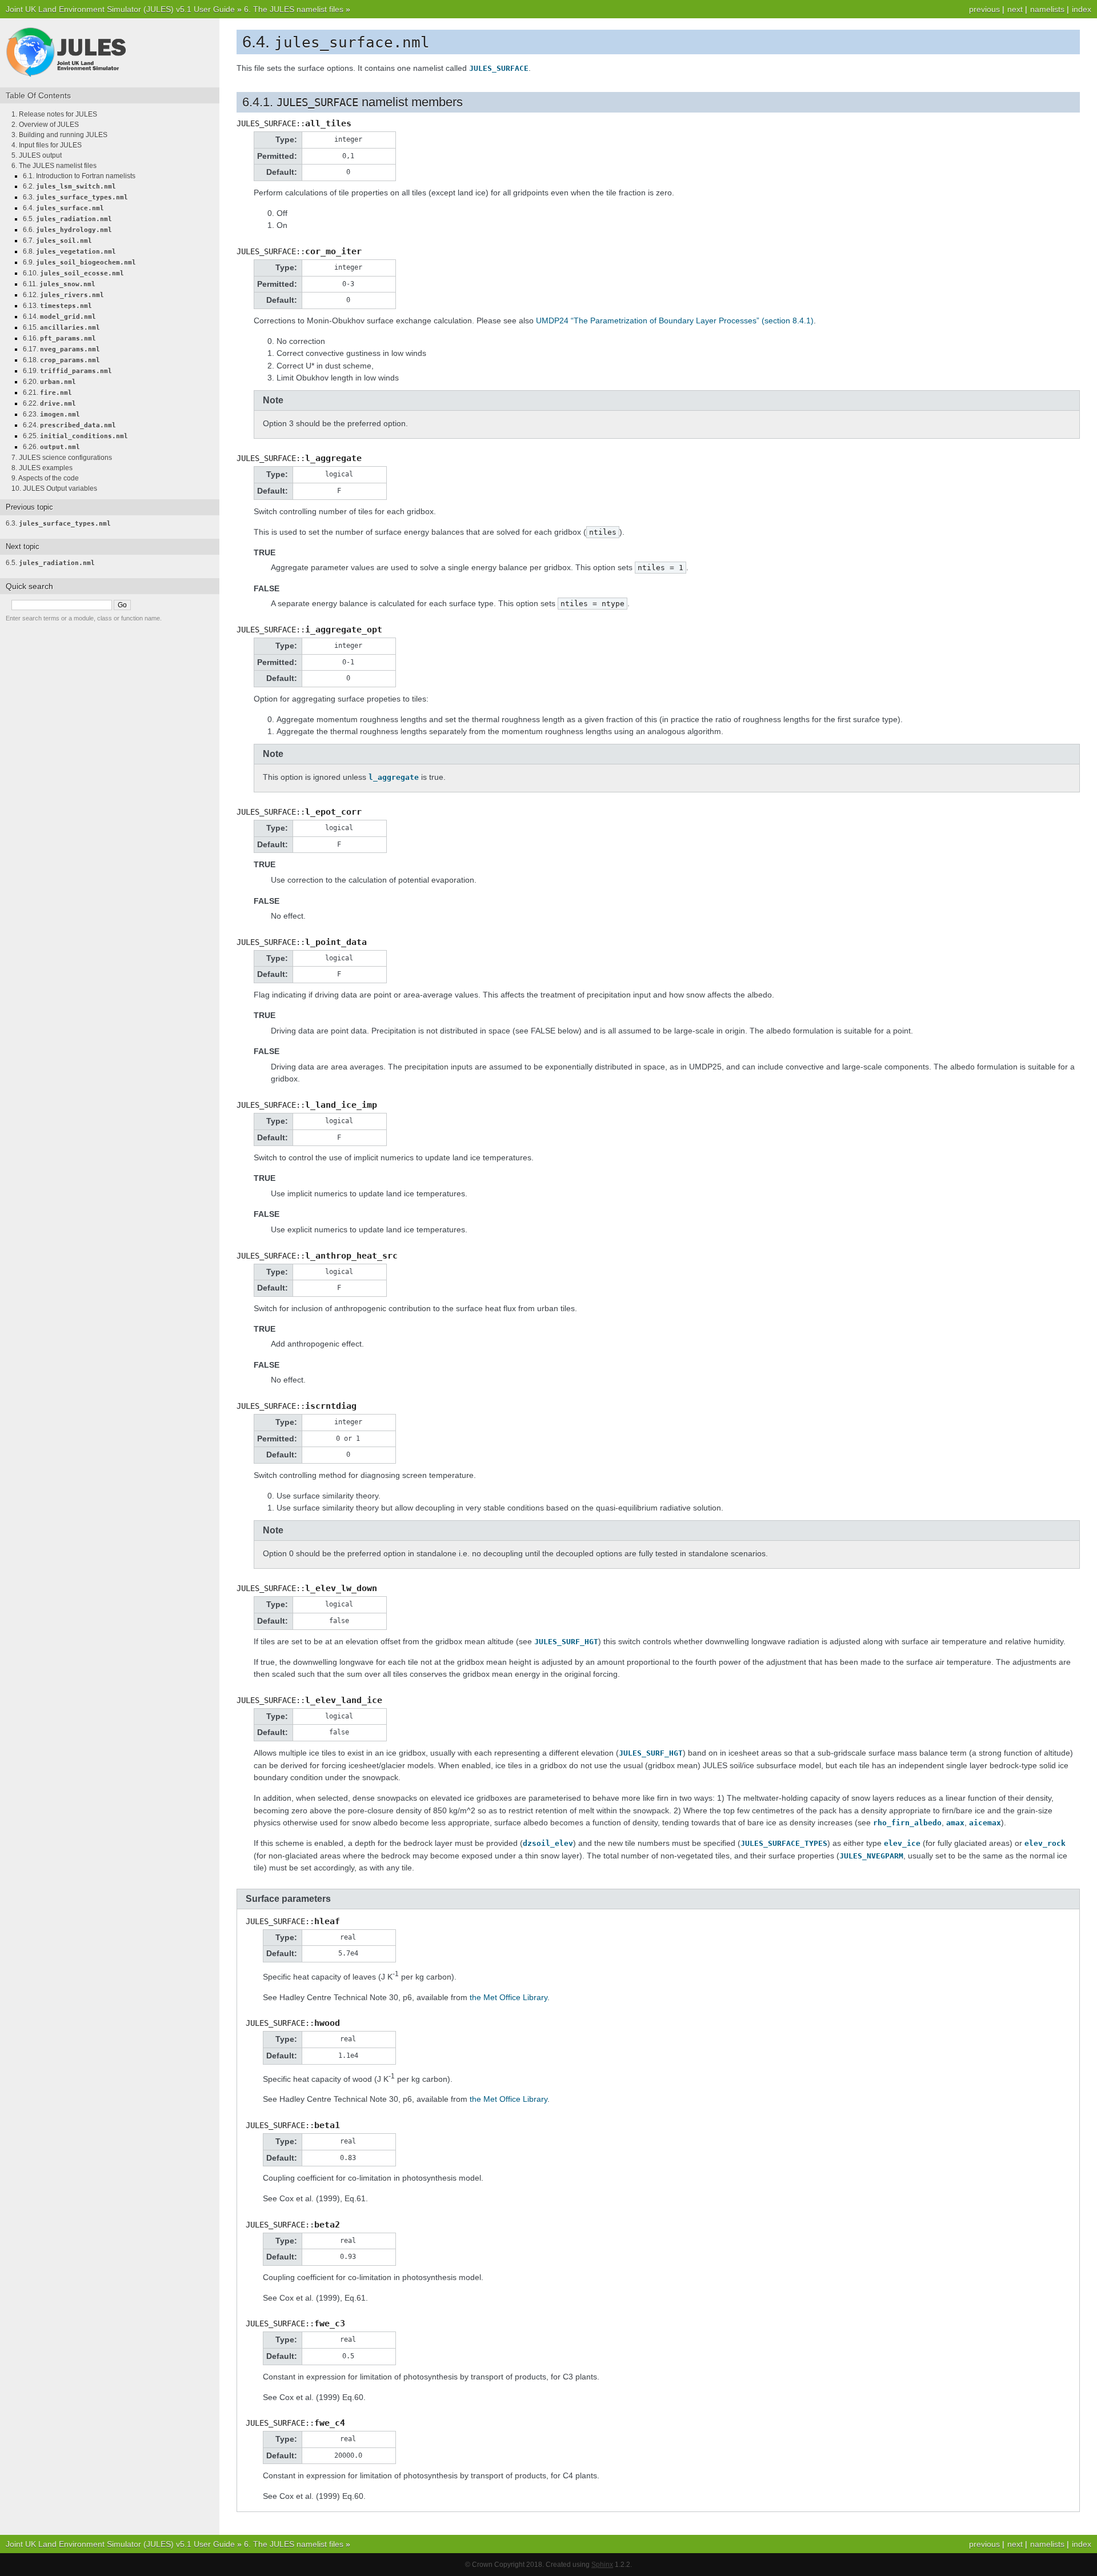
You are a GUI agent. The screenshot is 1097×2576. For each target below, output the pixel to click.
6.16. (59, 338)
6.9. (79, 262)
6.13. (57, 306)
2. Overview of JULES (45, 125)
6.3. (75, 197)
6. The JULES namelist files (294, 9)
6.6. (67, 230)
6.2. (69, 186)
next (1015, 9)
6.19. (67, 371)
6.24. (69, 425)
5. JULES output (37, 155)
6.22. (49, 403)
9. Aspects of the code (45, 478)
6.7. (57, 241)
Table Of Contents (38, 95)
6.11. (59, 284)
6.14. (59, 317)
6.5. (67, 219)
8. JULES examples (42, 468)
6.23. (51, 414)
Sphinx (602, 2565)
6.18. (61, 360)
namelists (1047, 9)
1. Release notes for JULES (54, 114)
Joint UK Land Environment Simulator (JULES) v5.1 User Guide (120, 9)
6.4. (63, 208)
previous (984, 9)
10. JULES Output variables (54, 488)
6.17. (61, 349)
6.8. (69, 251)
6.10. (73, 273)
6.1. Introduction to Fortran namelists (79, 176)
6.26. (51, 447)
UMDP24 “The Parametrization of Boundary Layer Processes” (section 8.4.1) (675, 321)
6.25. (75, 436)
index (1082, 9)
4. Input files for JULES (47, 145)
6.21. (47, 392)
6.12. (63, 295)
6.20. (49, 382)
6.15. (61, 327)
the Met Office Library (509, 1997)
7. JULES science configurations (62, 458)
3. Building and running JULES (59, 135)
